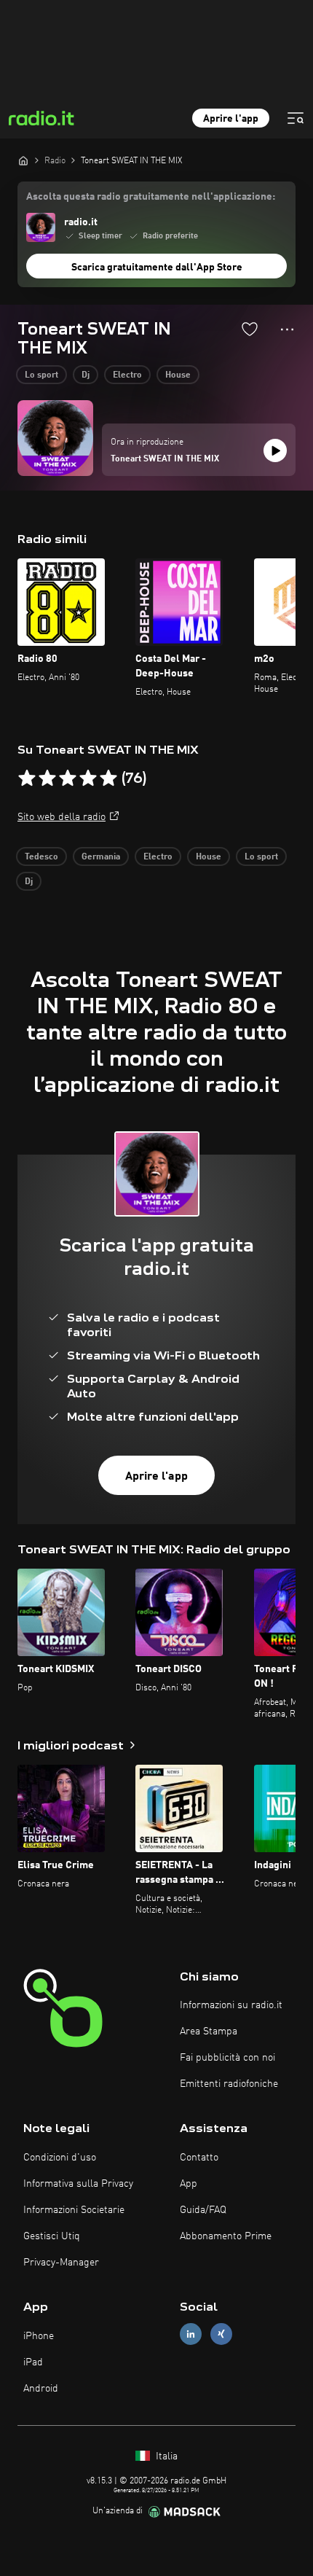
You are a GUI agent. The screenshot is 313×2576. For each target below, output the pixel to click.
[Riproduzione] (275, 450)
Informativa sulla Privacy (78, 2184)
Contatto (199, 2158)
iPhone (39, 2336)
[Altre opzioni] (287, 329)
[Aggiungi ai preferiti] (250, 329)
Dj (86, 375)
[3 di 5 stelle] (68, 778)
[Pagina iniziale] (23, 160)
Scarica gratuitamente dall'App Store (157, 268)
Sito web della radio (62, 817)
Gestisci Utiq (52, 2236)
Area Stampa (209, 2031)
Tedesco (41, 857)
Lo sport (41, 375)
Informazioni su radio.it (231, 2005)
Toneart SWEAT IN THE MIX (165, 459)
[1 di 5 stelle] (27, 778)
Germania (101, 857)
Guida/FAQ (203, 2210)
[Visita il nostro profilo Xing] (221, 2334)
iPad (33, 2362)
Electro (127, 375)
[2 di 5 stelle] (47, 778)
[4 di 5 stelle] (88, 778)
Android (41, 2389)
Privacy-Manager (61, 2263)
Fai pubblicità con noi (227, 2058)
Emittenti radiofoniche (229, 2084)
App (189, 2184)
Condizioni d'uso (60, 2158)
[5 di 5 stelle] (108, 778)
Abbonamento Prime (226, 2236)
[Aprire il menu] (296, 118)
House (178, 375)
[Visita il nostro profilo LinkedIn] (191, 2334)
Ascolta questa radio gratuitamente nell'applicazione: (151, 197)
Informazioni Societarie (74, 2210)
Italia (165, 2456)
